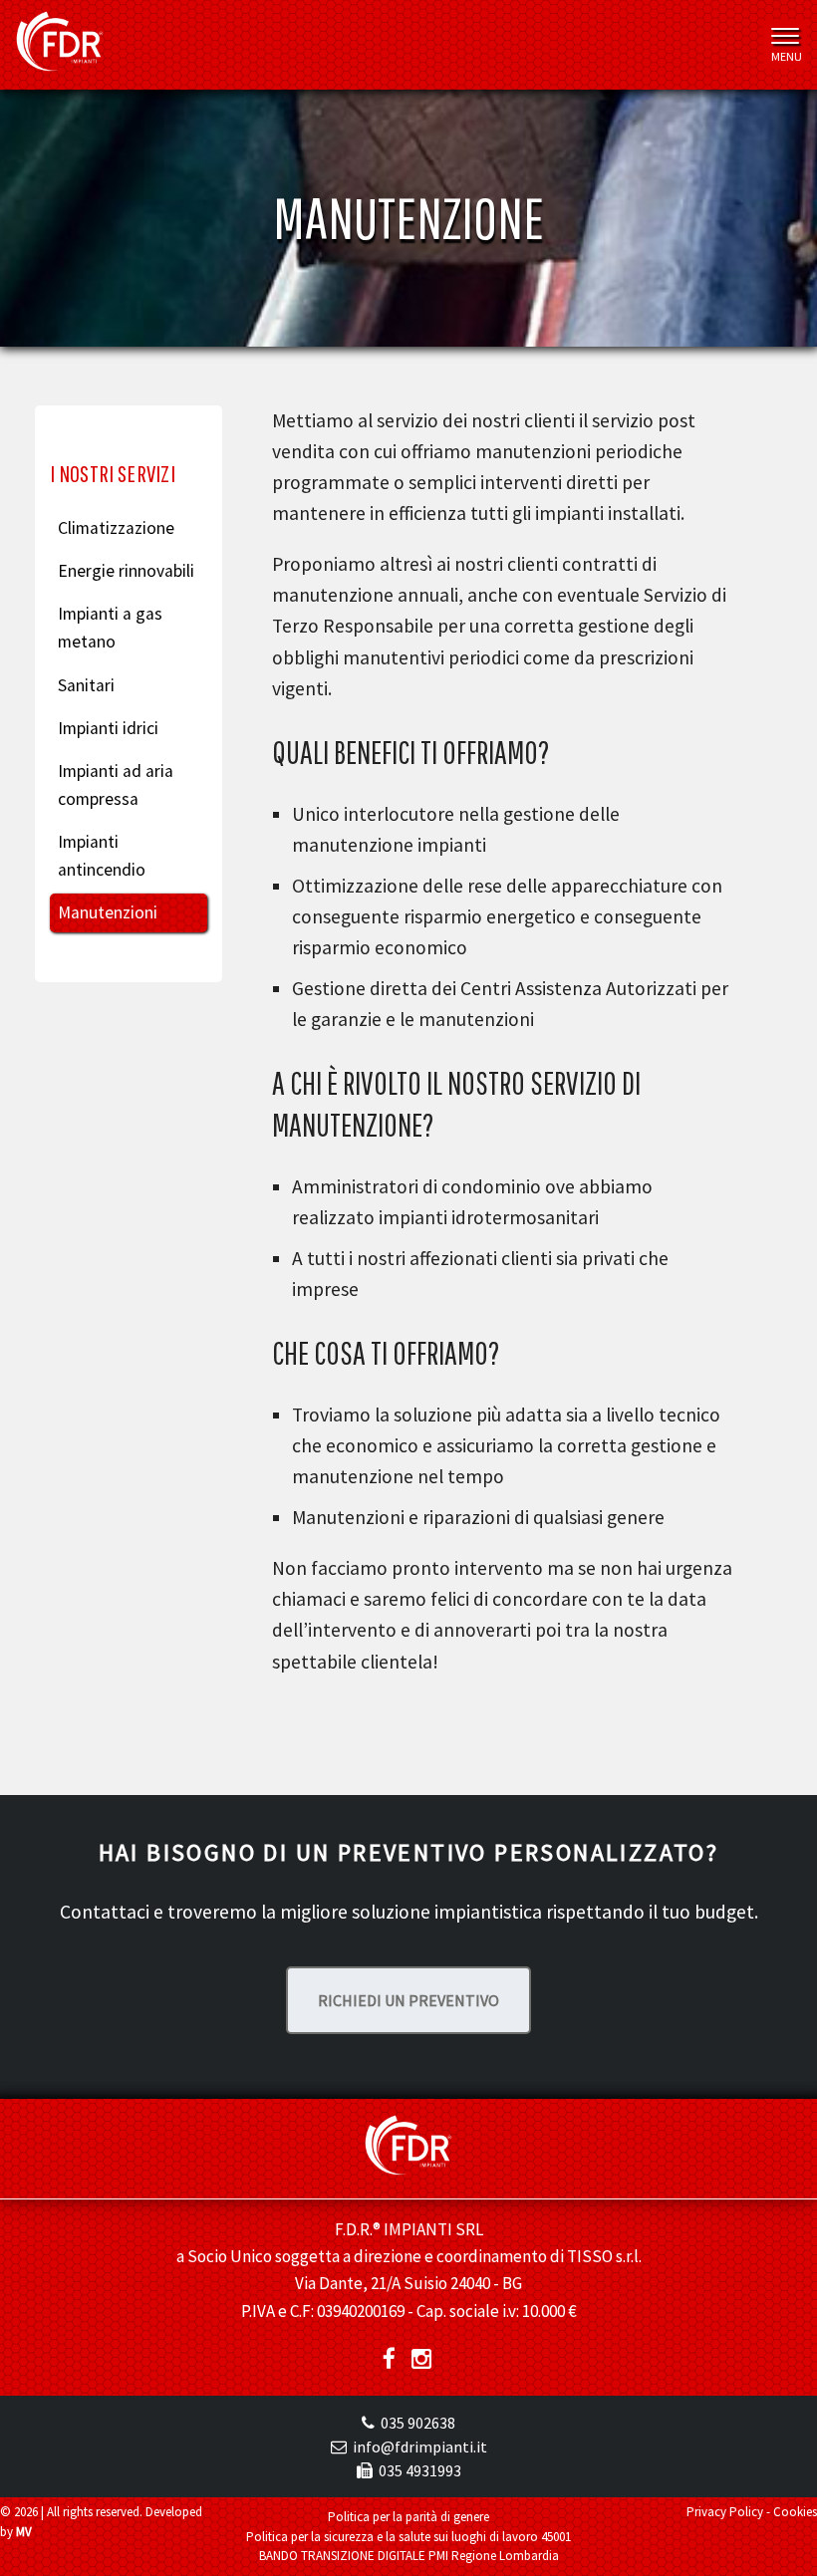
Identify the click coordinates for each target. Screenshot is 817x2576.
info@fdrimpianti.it (420, 2447)
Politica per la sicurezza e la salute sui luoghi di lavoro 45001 (408, 2537)
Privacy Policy (725, 2512)
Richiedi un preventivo (408, 2000)
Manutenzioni (108, 912)
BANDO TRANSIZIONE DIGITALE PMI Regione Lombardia (409, 2556)
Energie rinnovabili (126, 571)
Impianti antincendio (102, 856)
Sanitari (86, 685)
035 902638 (418, 2423)
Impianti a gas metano (110, 628)
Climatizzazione (116, 528)
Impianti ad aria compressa (116, 785)
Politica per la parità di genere (408, 2517)
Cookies (795, 2512)
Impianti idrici (108, 728)
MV (24, 2532)
